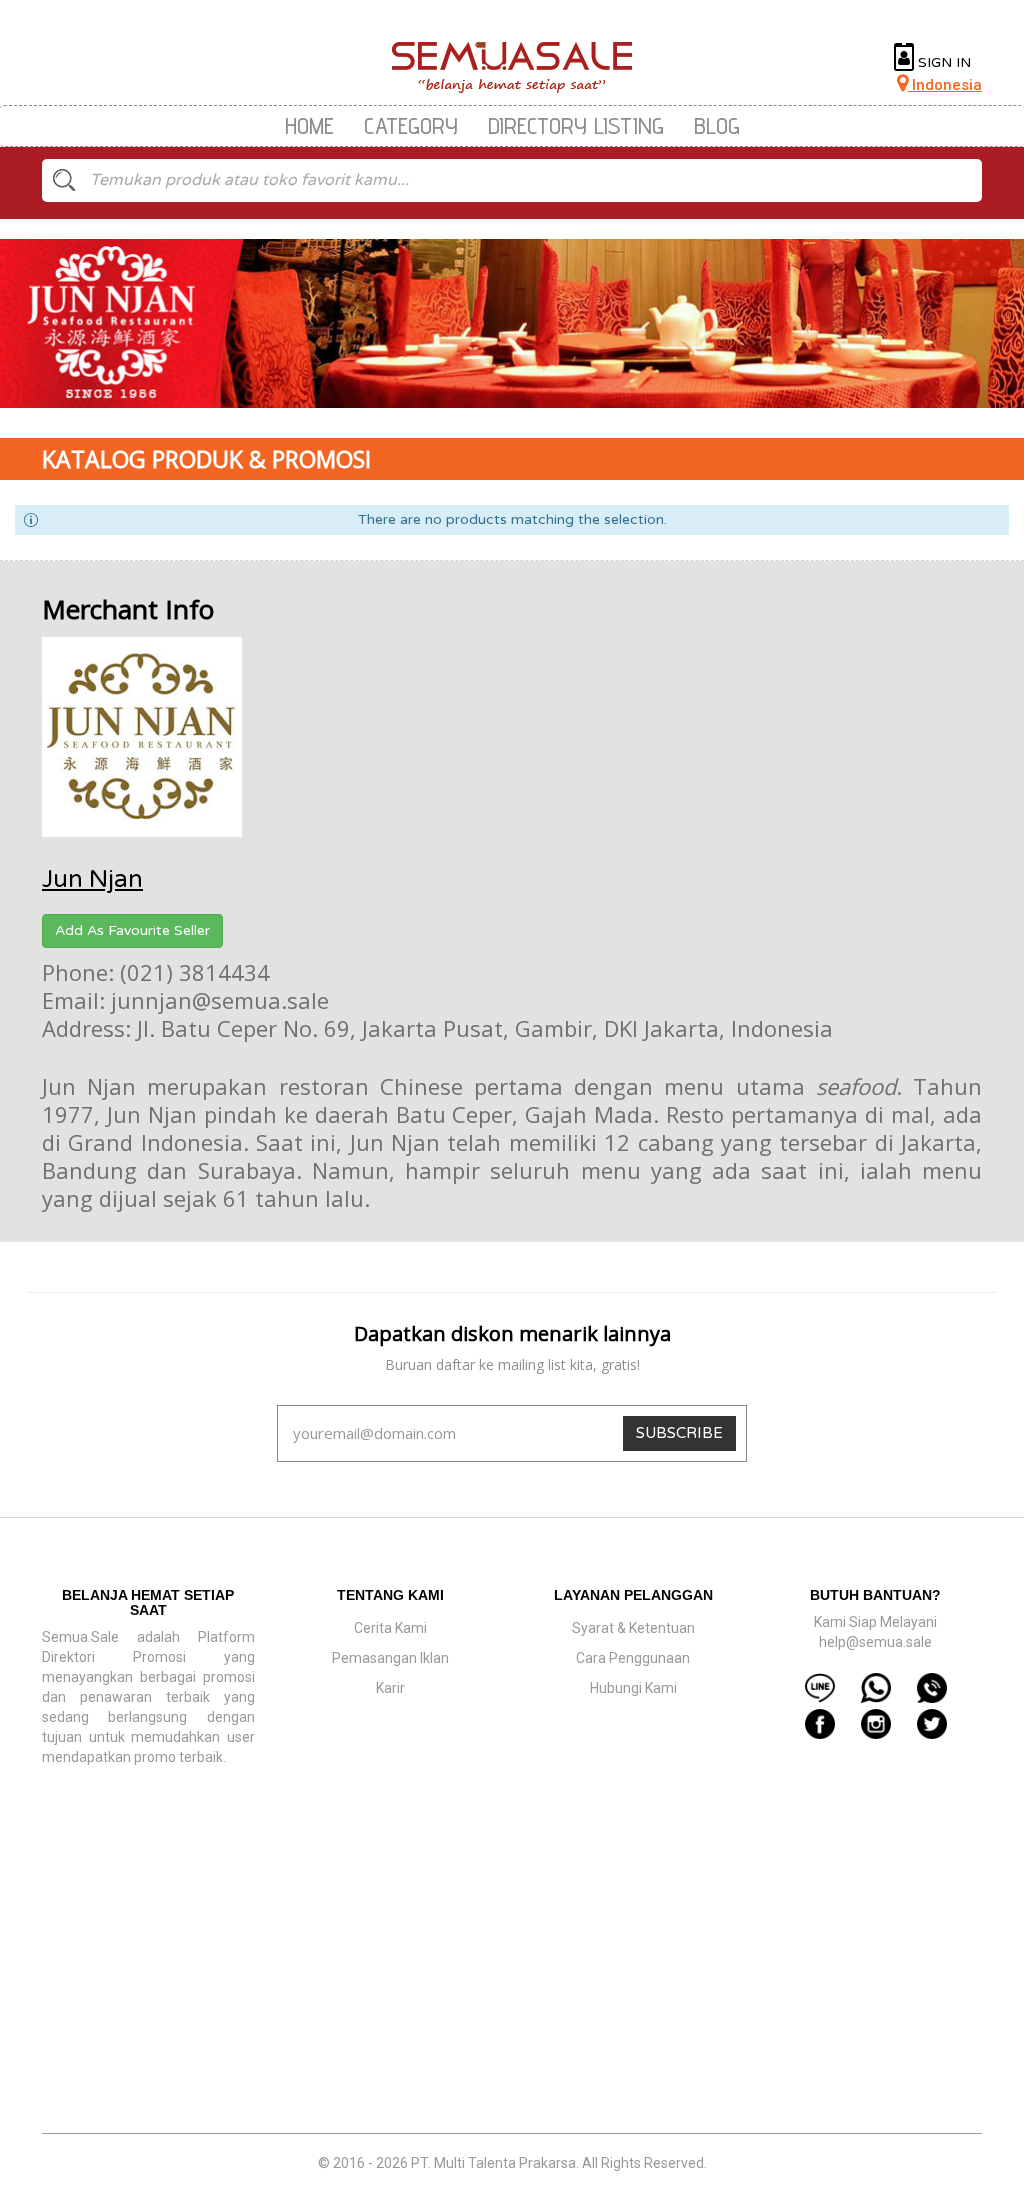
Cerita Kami (390, 1628)
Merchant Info (128, 609)
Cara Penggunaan (633, 1658)
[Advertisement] (512, 1988)
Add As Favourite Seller (132, 930)
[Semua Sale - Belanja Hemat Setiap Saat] (512, 67)
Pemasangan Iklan (390, 1658)
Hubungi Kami (633, 1688)
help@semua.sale (875, 1642)
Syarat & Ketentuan (633, 1628)
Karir (390, 1688)
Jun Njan (92, 879)
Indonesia (945, 85)
